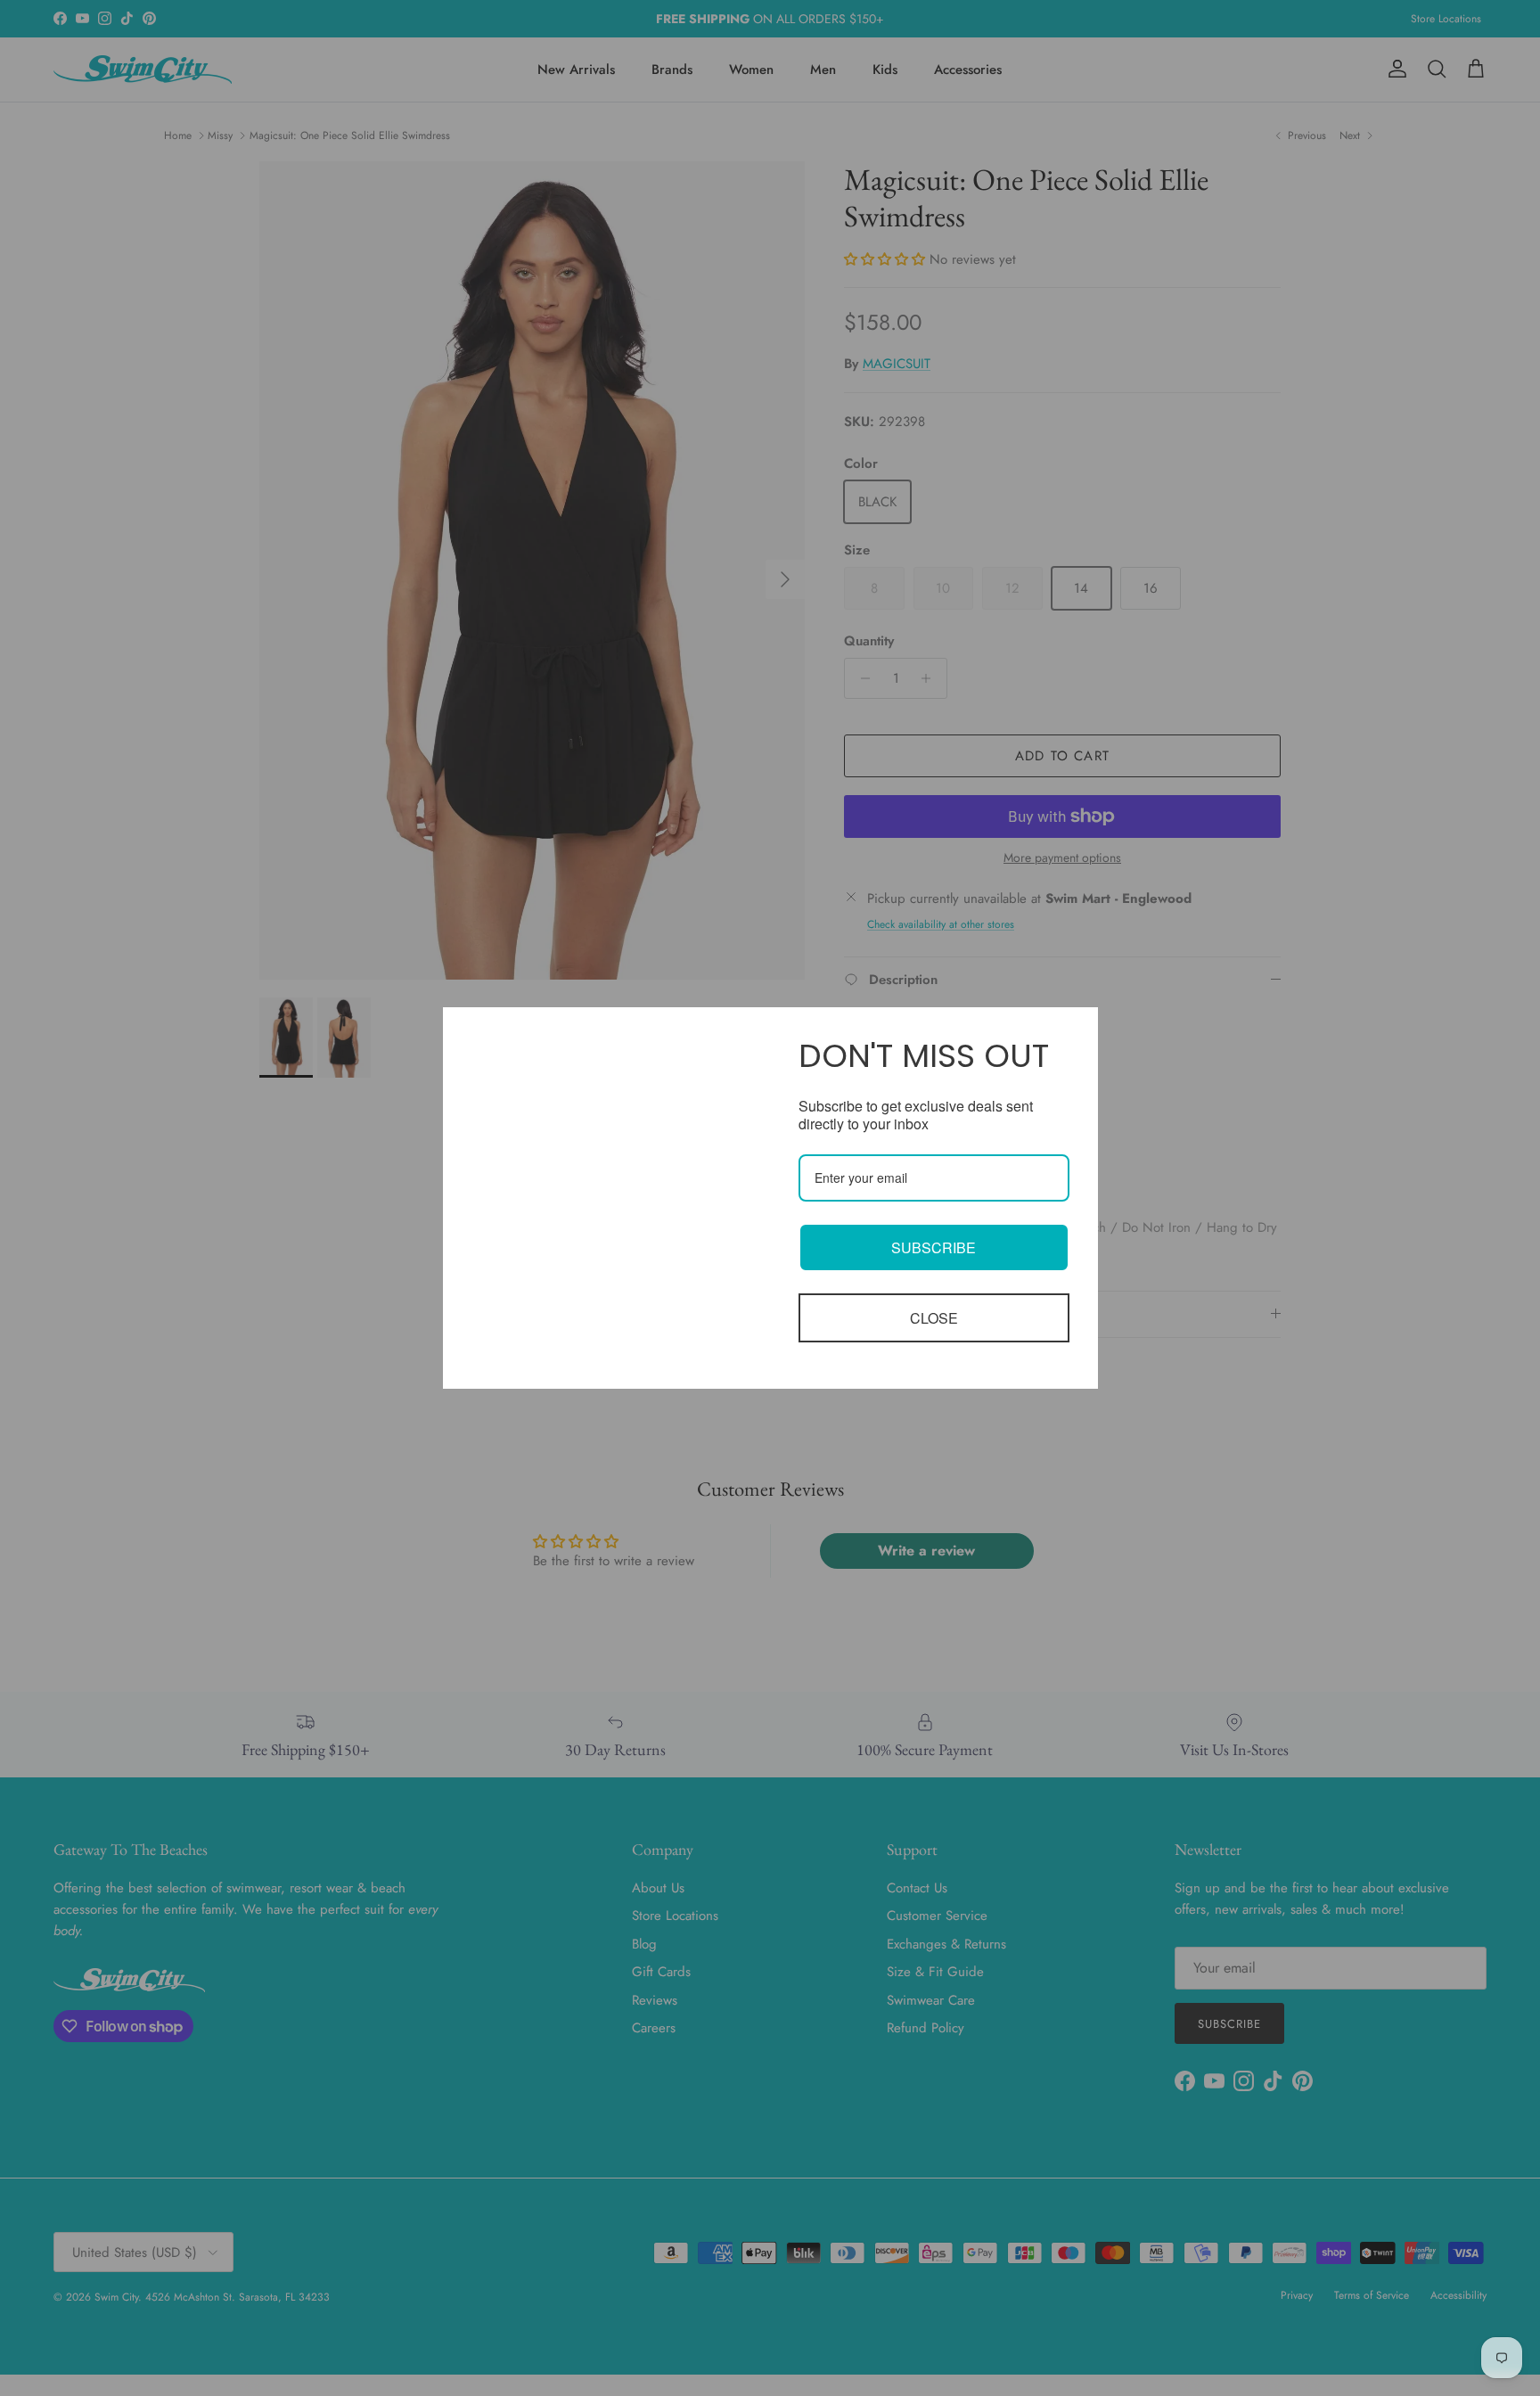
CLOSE (934, 1318)
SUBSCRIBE (934, 1247)
